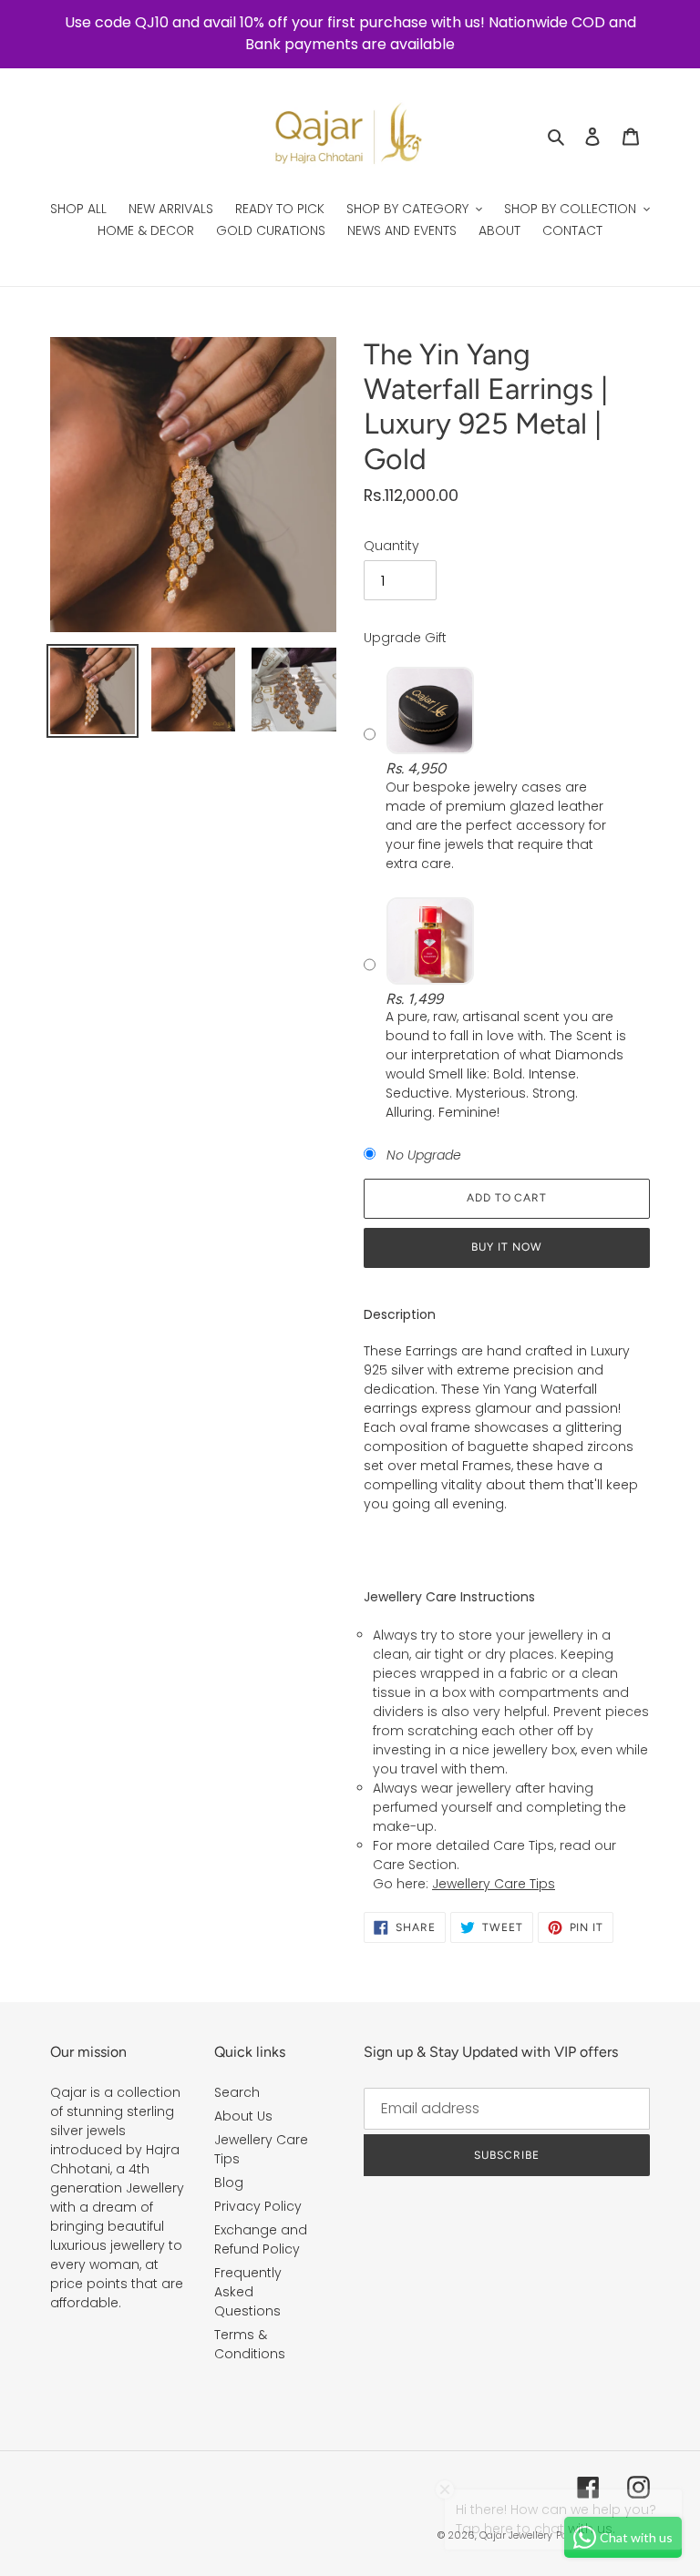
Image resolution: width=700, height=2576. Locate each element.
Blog (229, 2182)
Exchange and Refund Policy (261, 2239)
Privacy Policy (258, 2206)
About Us (243, 2116)
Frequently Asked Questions (248, 2292)
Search (237, 2092)
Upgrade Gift (405, 638)
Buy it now (507, 1247)
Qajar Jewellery (516, 2535)
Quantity (391, 546)
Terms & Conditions (250, 2344)
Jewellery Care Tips (494, 1884)
